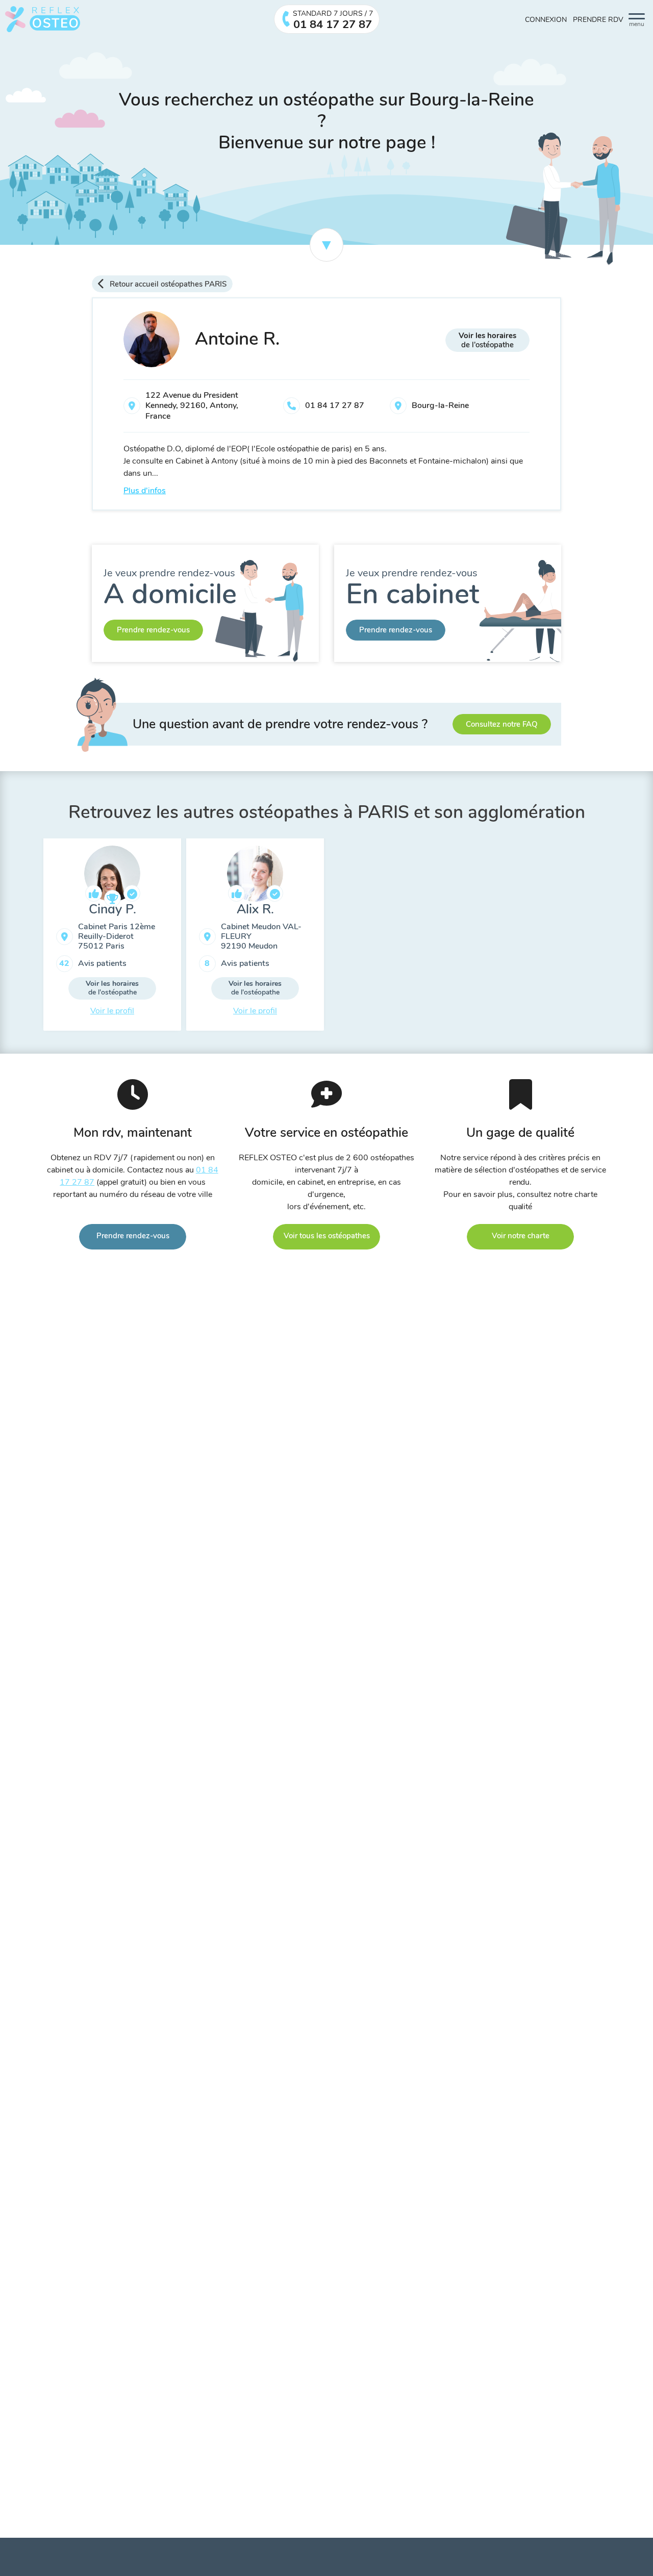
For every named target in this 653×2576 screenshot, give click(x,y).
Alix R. (255, 909)
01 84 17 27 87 (335, 405)
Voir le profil (112, 1011)
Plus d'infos (145, 491)
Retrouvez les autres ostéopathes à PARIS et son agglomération (327, 812)
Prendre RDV (598, 20)
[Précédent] (36, 938)
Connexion (546, 20)
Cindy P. (112, 909)
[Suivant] (617, 938)
